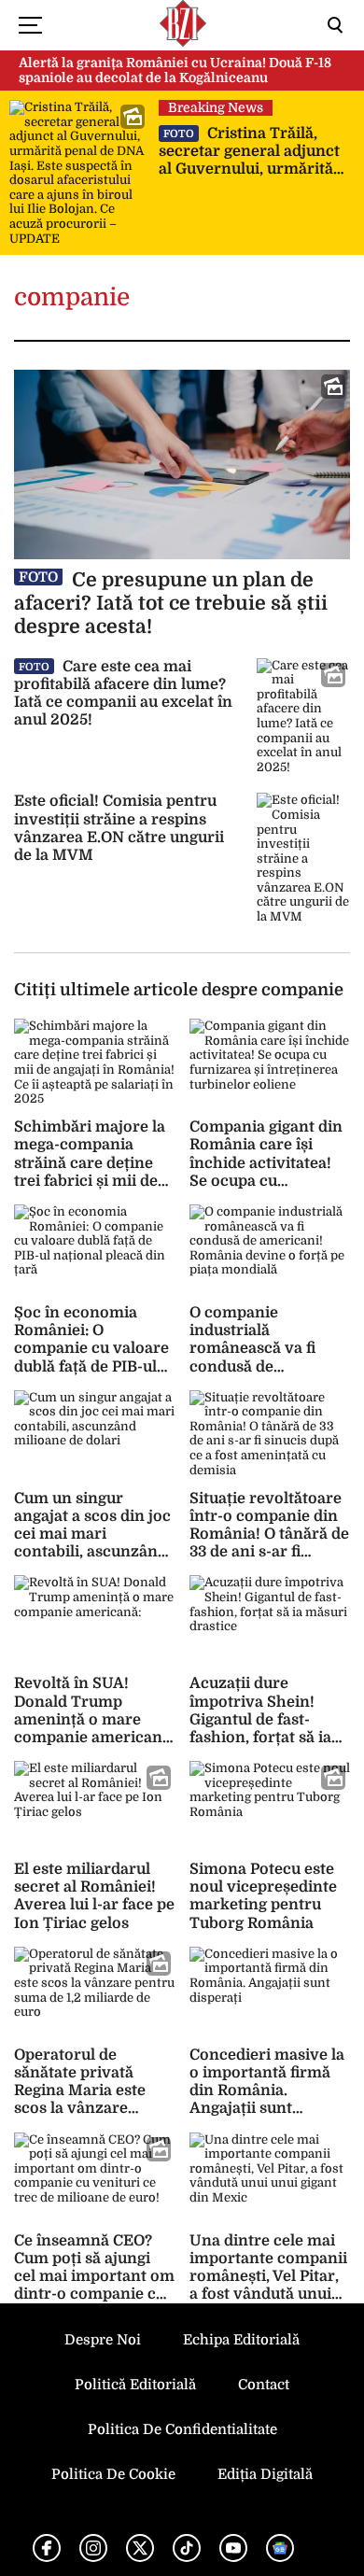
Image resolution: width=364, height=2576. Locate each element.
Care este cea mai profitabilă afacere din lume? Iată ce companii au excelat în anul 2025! (123, 694)
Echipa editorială (241, 2340)
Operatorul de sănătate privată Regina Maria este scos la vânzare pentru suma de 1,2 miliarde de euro (84, 2100)
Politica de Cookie (113, 2474)
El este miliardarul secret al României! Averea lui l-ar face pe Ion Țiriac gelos (94, 1896)
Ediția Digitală (265, 2474)
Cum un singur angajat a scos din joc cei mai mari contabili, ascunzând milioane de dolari (92, 1534)
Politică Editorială (135, 2385)
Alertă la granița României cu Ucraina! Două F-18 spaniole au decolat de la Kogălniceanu (175, 70)
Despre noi (103, 2340)
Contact (264, 2385)
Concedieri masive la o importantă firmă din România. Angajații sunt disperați (267, 2091)
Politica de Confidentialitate (182, 2429)
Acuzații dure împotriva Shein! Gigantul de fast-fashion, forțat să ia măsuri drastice (260, 1719)
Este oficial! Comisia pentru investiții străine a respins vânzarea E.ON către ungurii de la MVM (119, 828)
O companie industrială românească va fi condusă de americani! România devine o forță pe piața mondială (265, 1366)
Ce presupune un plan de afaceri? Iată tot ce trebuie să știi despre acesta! (171, 603)
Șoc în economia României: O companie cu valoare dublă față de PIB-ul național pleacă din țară (91, 1358)
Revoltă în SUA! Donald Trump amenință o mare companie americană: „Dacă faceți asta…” (94, 1719)
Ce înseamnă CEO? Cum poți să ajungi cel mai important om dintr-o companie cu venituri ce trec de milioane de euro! (94, 2286)
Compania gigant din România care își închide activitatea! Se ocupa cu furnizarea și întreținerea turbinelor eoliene (266, 1181)
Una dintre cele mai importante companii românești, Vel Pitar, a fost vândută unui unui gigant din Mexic (269, 2277)
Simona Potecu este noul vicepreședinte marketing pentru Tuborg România (263, 1896)
